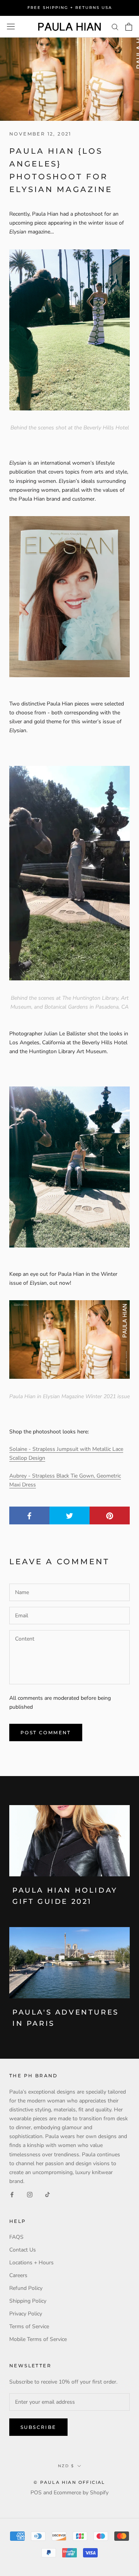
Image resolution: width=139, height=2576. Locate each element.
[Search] (115, 27)
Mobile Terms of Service (38, 2339)
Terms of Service (29, 2326)
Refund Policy (26, 2288)
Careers (18, 2275)
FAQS (16, 2237)
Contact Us (23, 2250)
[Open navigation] (11, 27)
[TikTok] (47, 2194)
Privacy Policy (26, 2314)
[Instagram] (30, 2194)
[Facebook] (12, 2194)
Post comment (46, 1732)
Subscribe (38, 2427)
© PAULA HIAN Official (69, 2482)
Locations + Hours (31, 2263)
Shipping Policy (28, 2301)
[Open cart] (129, 27)
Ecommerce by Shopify (81, 2493)
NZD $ (66, 2466)
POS (36, 2493)
